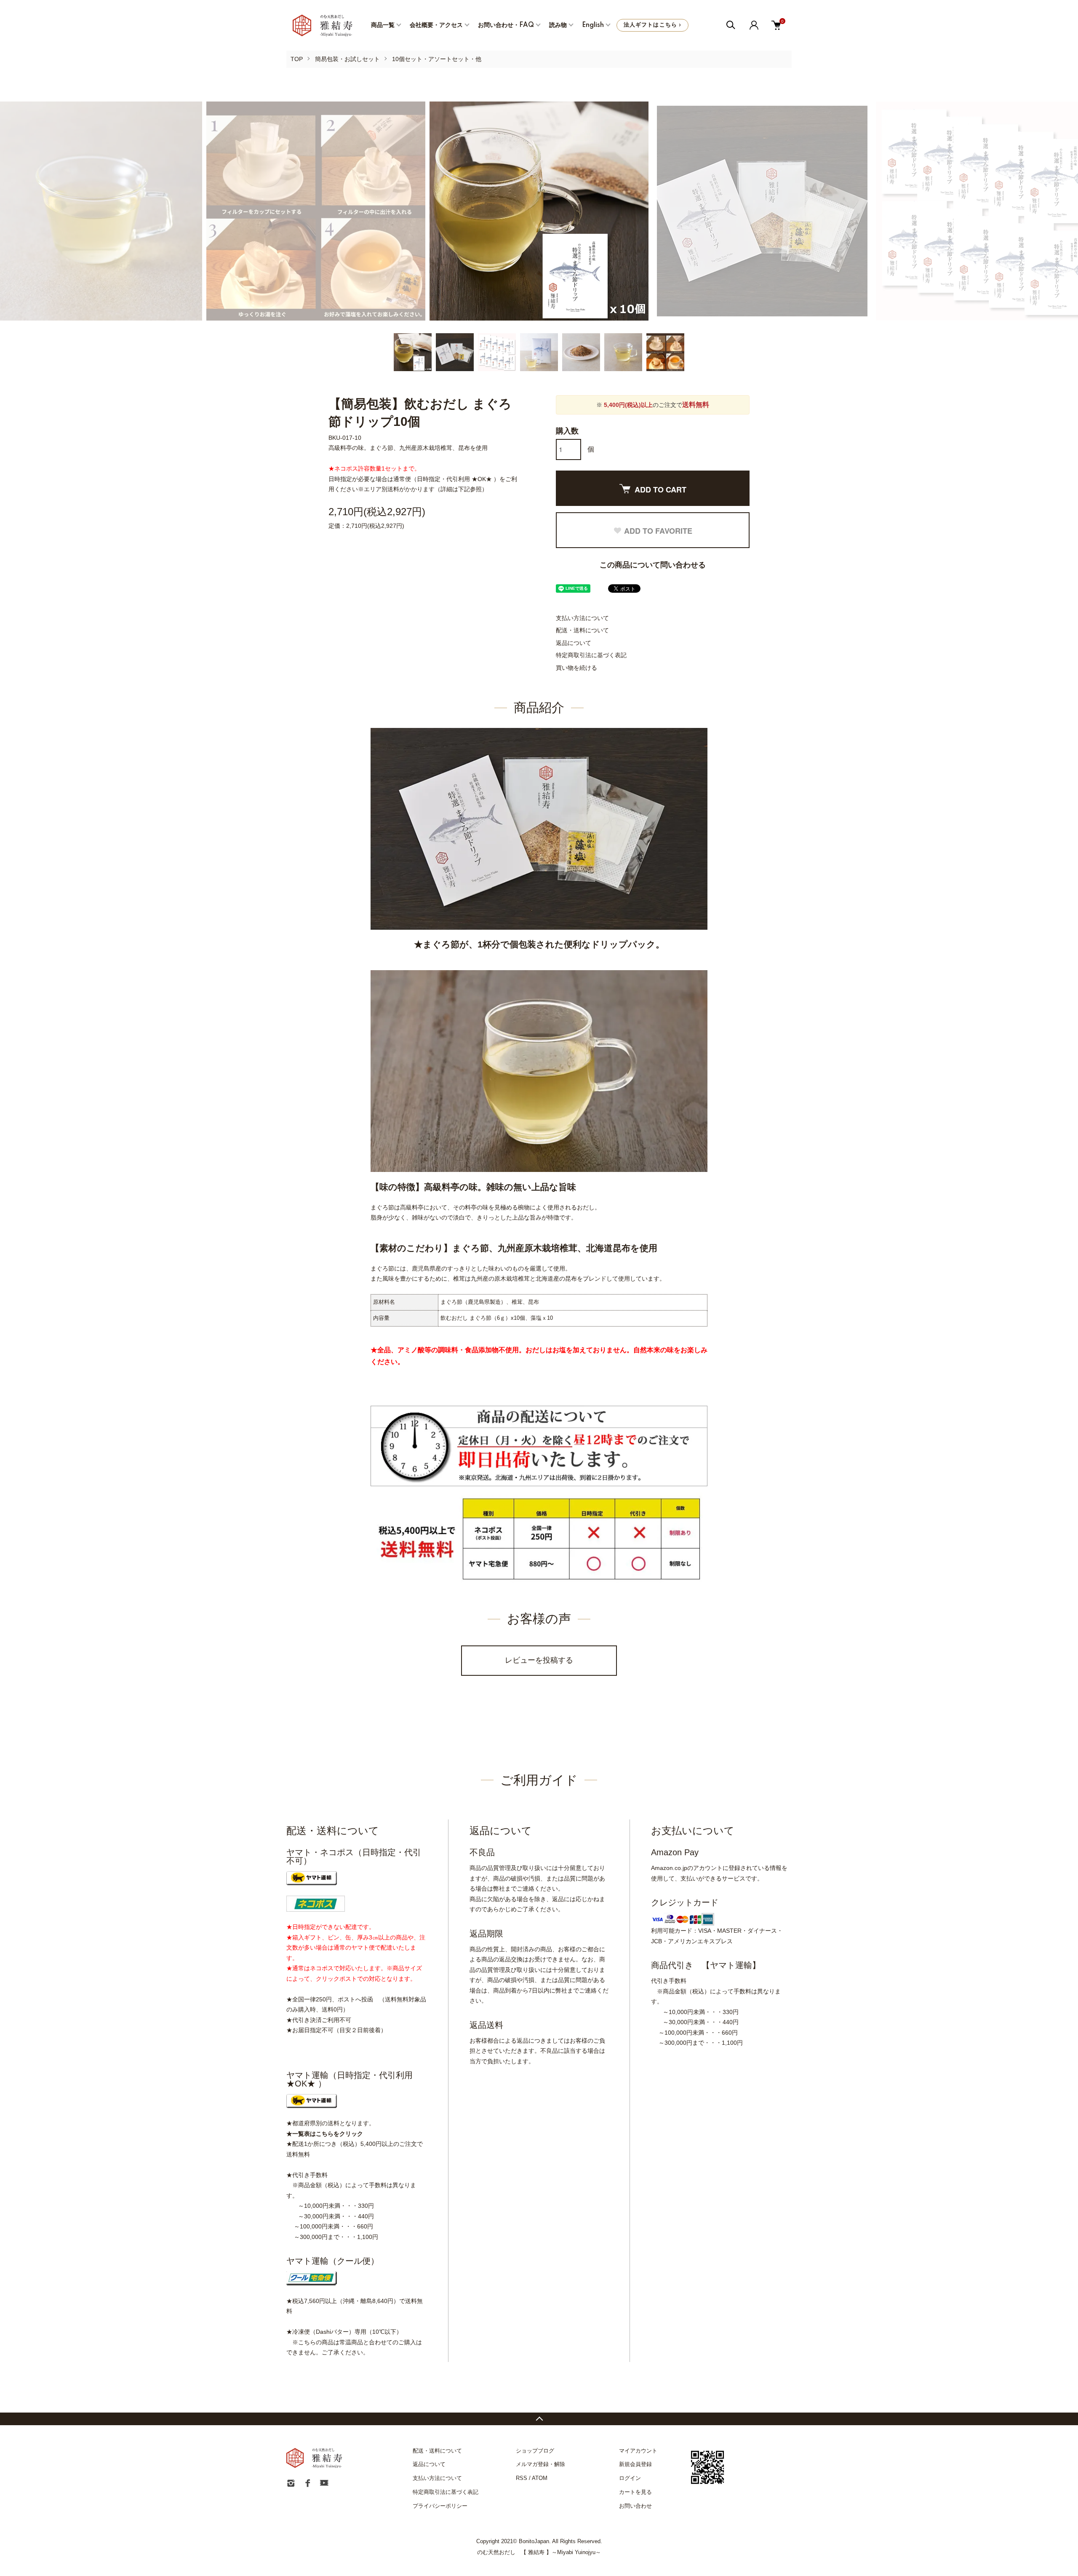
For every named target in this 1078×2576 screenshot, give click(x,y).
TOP (297, 59)
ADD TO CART (660, 490)
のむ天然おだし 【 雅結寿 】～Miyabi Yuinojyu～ (539, 2552)
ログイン (630, 2478)
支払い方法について (582, 618)
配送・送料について (582, 630)
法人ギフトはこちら (652, 25)
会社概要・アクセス (436, 25)
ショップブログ (535, 2451)
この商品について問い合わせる (653, 565)
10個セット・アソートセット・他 (437, 59)
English (593, 25)
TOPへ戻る (539, 2419)
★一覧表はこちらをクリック (325, 2134)
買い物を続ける (576, 668)
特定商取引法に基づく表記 (591, 655)
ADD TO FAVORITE (658, 531)
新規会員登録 (635, 2464)
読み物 (558, 25)
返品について (574, 643)
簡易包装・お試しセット (347, 59)
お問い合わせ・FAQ (506, 25)
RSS (522, 2478)
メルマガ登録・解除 (540, 2464)
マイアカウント (638, 2451)
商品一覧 (383, 25)
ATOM (540, 2478)
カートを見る (635, 2492)
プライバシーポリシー (440, 2506)
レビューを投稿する (539, 1660)
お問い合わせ (635, 2506)
